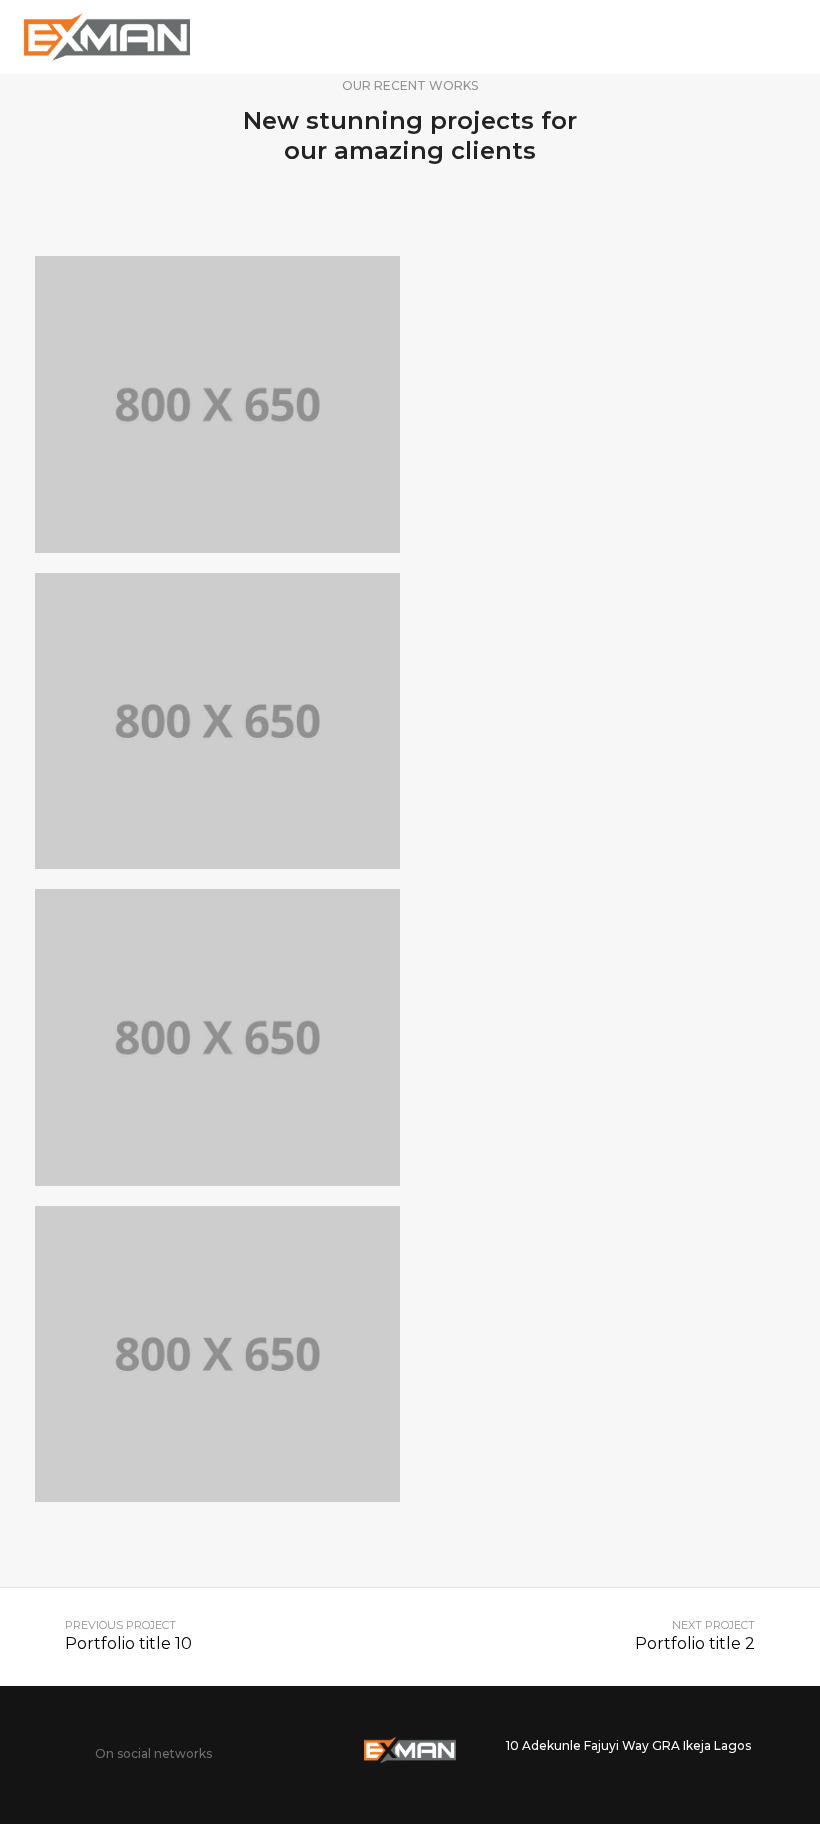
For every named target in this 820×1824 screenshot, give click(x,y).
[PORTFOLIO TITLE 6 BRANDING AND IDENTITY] (217, 721)
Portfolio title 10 (128, 1643)
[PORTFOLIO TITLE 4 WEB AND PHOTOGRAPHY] (217, 1354)
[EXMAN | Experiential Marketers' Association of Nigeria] (107, 36)
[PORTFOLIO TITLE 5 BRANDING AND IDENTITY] (217, 1037)
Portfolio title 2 (695, 1643)
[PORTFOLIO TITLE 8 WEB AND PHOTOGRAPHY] (217, 404)
